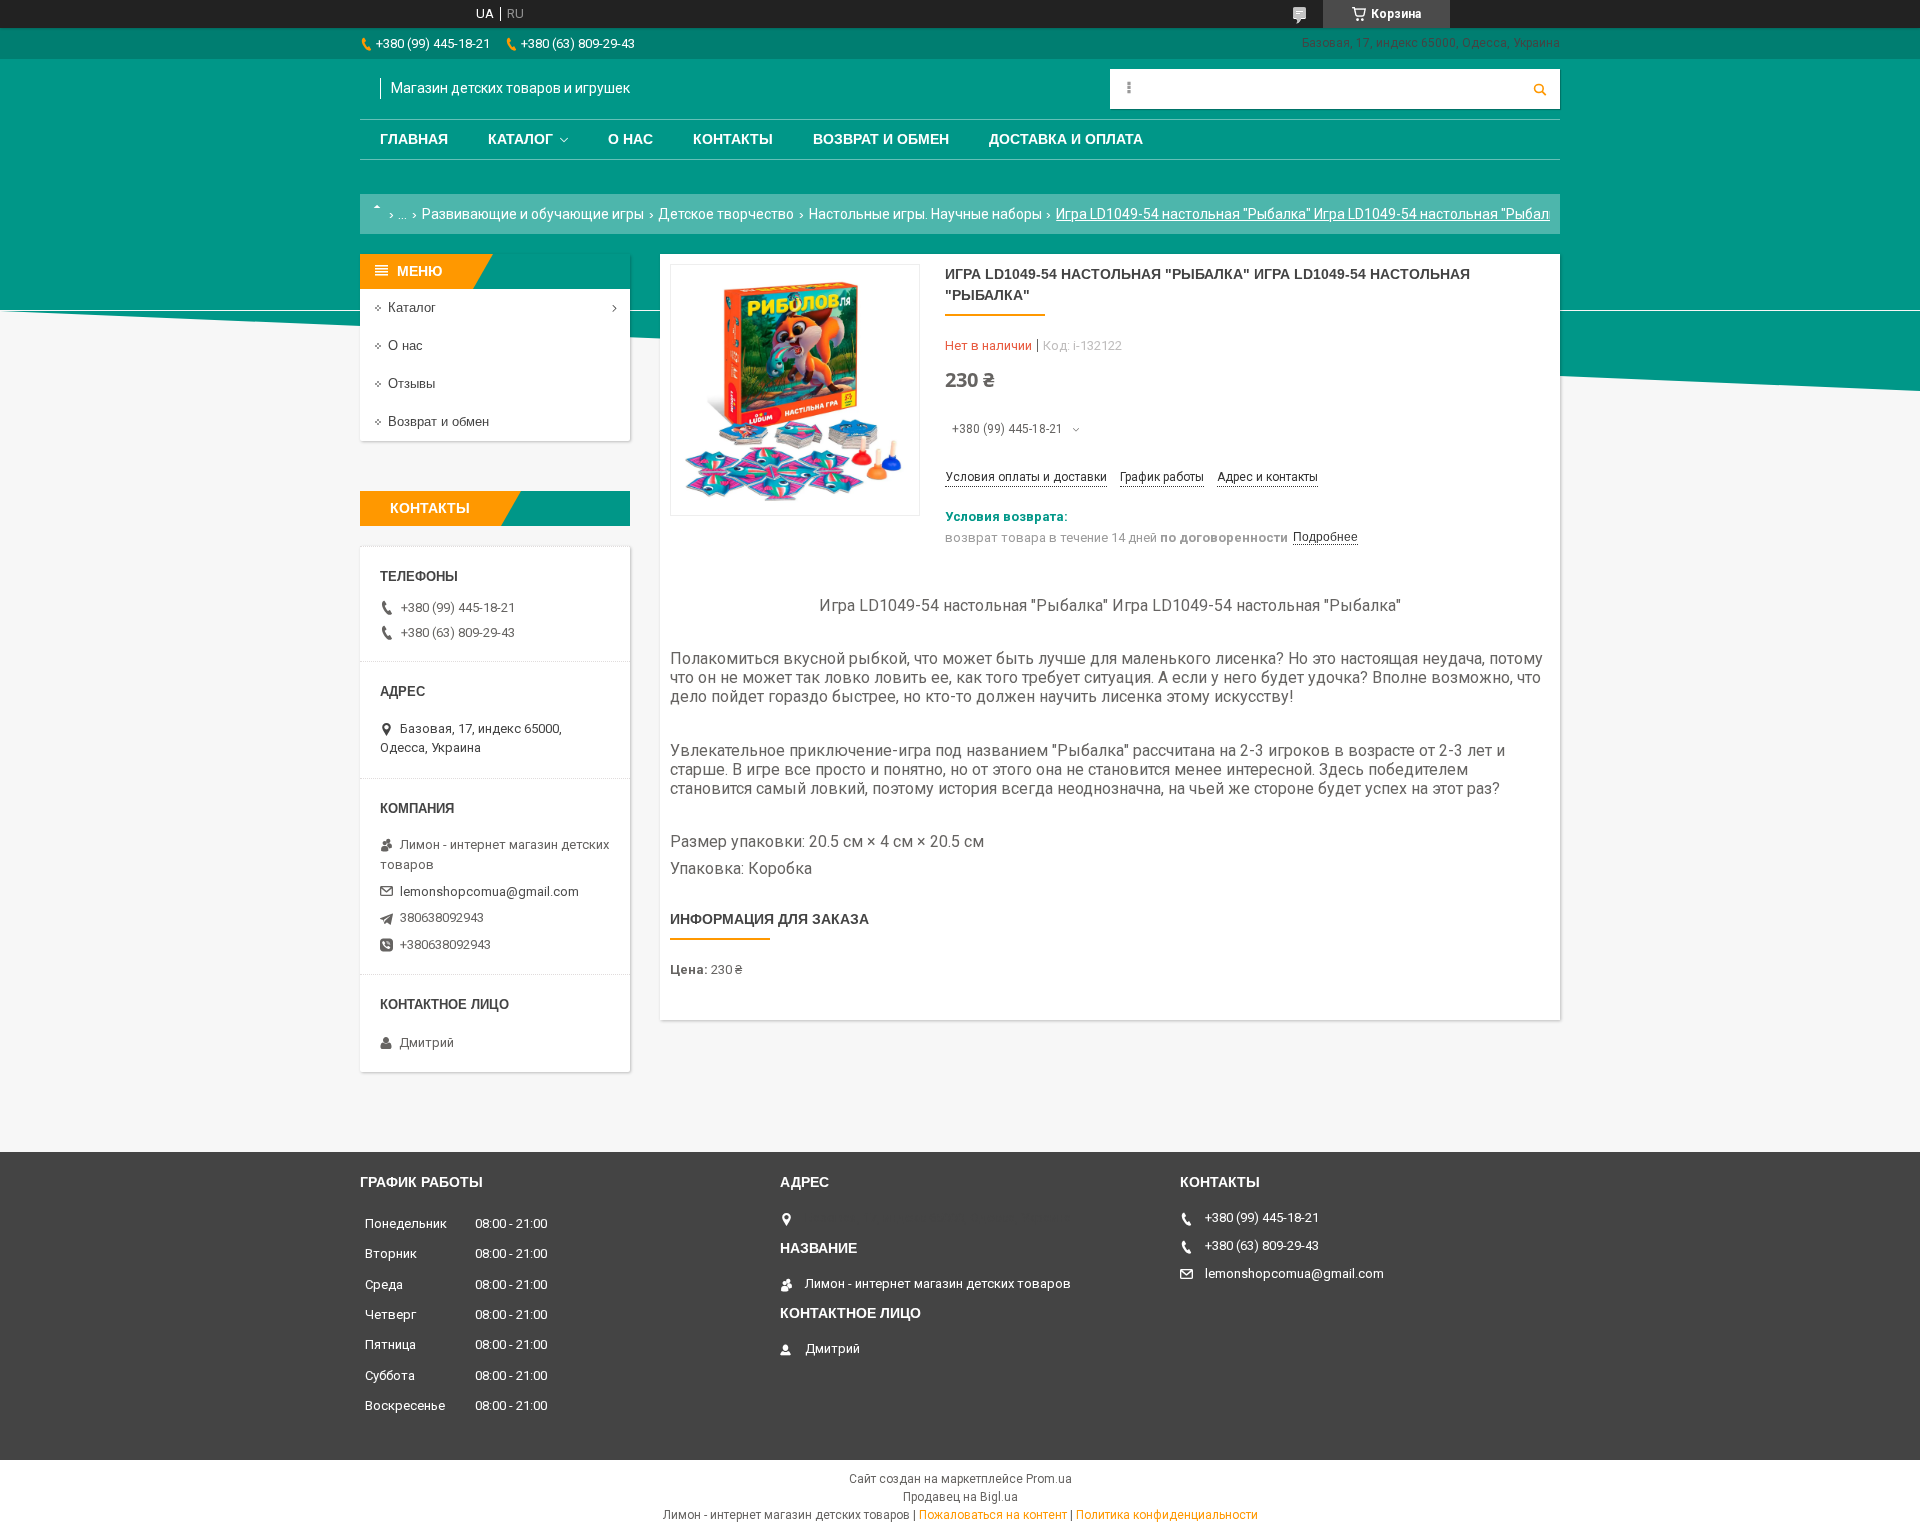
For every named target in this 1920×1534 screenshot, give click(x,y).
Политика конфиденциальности (1167, 1515)
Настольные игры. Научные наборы (925, 214)
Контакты (733, 139)
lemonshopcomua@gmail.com (489, 891)
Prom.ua (1049, 1479)
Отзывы (411, 383)
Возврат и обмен (881, 139)
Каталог (520, 139)
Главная (414, 139)
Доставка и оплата (1066, 139)
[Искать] (1540, 89)
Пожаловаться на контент (993, 1515)
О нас (630, 139)
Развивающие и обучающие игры (533, 214)
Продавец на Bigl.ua (960, 1497)
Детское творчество (726, 214)
